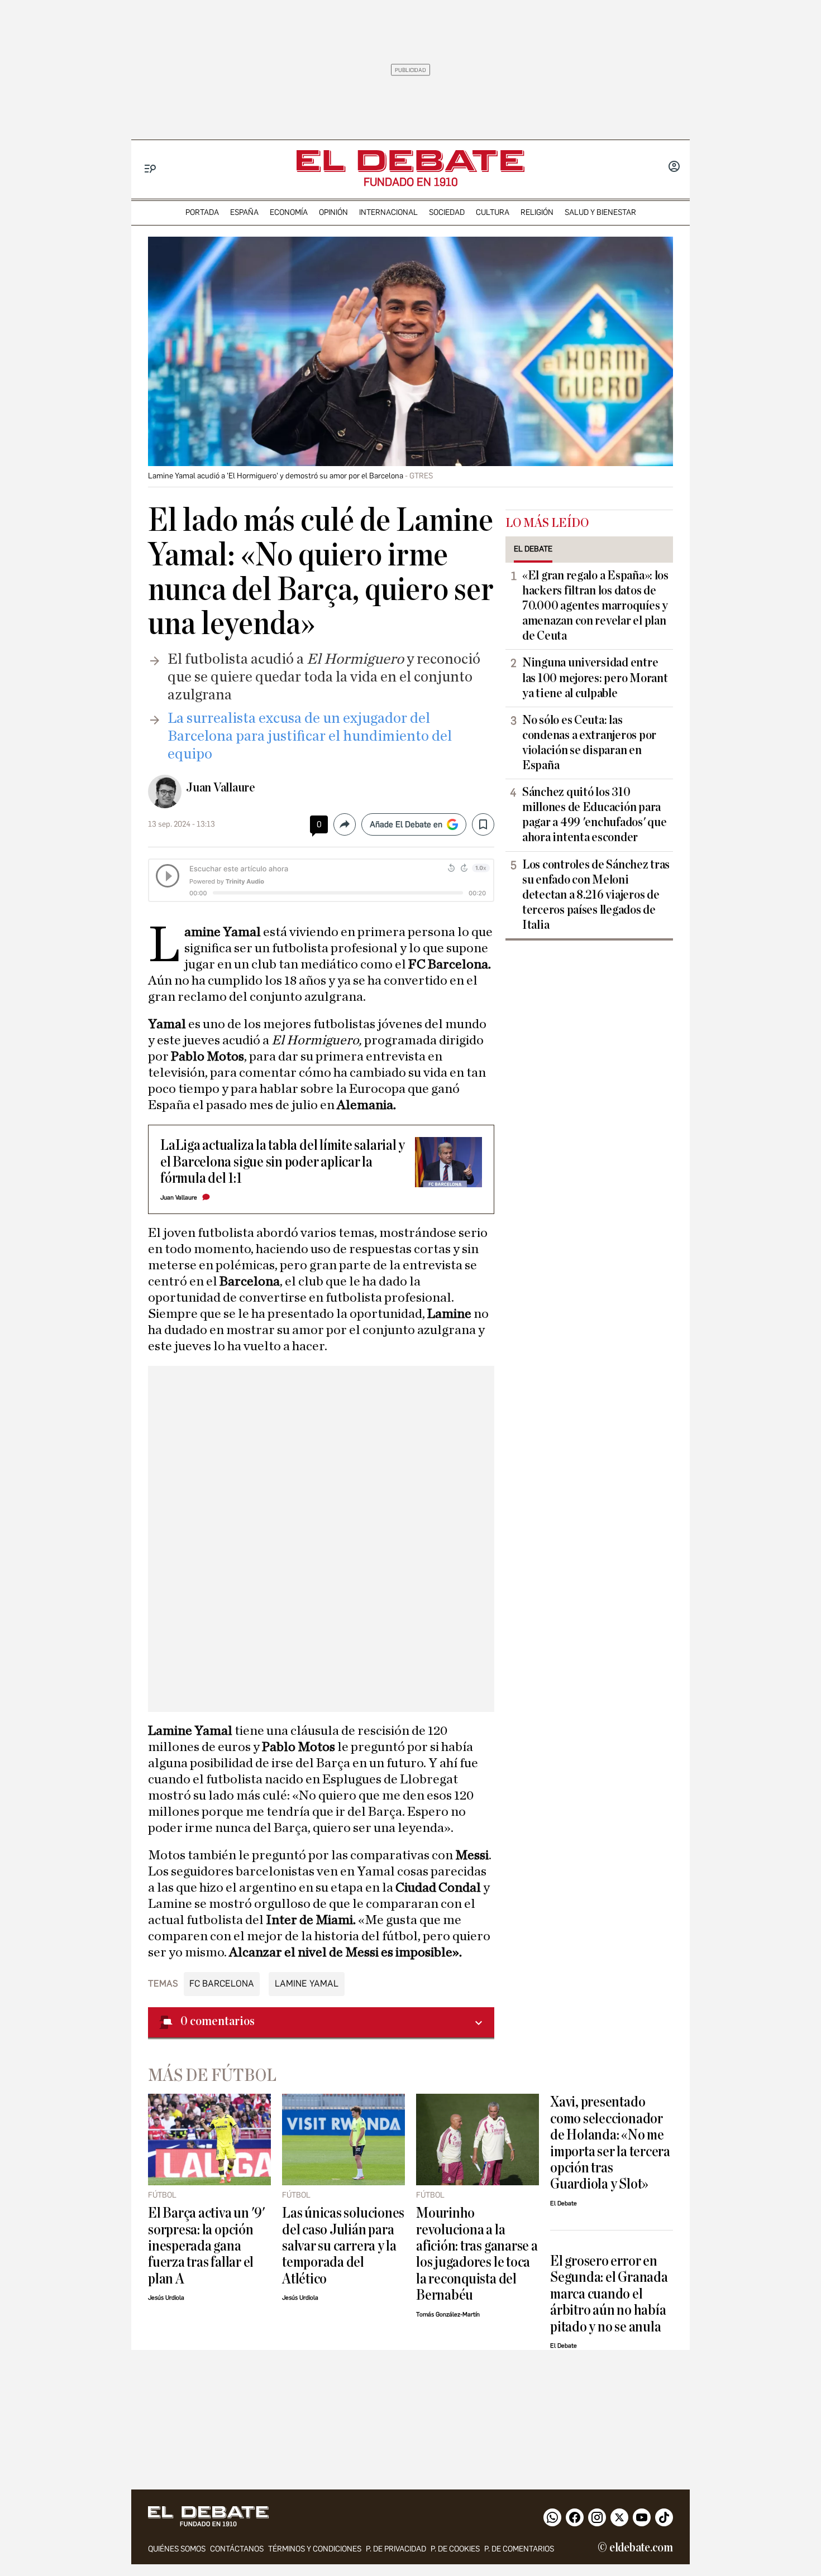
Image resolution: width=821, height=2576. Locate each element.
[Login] (674, 167)
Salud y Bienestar (600, 212)
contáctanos (237, 2549)
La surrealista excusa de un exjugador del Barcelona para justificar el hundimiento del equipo (310, 736)
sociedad (447, 212)
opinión (333, 212)
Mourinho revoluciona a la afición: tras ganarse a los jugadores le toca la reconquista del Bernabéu (477, 2254)
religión (537, 212)
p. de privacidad (396, 2549)
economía (289, 212)
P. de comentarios (519, 2549)
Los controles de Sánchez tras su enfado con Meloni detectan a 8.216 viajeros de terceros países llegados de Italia (596, 895)
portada (202, 212)
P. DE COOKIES (455, 2549)
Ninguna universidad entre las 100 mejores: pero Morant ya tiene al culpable (595, 678)
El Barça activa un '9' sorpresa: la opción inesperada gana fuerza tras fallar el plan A (207, 2246)
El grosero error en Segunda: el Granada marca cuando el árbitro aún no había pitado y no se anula (609, 2294)
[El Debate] (410, 161)
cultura (493, 212)
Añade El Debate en (406, 824)
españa (244, 212)
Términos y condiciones (315, 2549)
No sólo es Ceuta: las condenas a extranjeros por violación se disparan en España (589, 743)
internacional (388, 212)
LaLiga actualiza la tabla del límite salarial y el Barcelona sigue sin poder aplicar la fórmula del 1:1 (283, 1162)
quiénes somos (177, 2549)
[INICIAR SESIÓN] (674, 167)
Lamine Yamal (307, 1983)
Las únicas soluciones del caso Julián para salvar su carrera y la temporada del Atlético (343, 2246)
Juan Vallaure (221, 788)
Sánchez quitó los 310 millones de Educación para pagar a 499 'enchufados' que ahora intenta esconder (594, 815)
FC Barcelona (222, 1983)
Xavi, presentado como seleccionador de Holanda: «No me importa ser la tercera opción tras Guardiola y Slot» (610, 2143)
